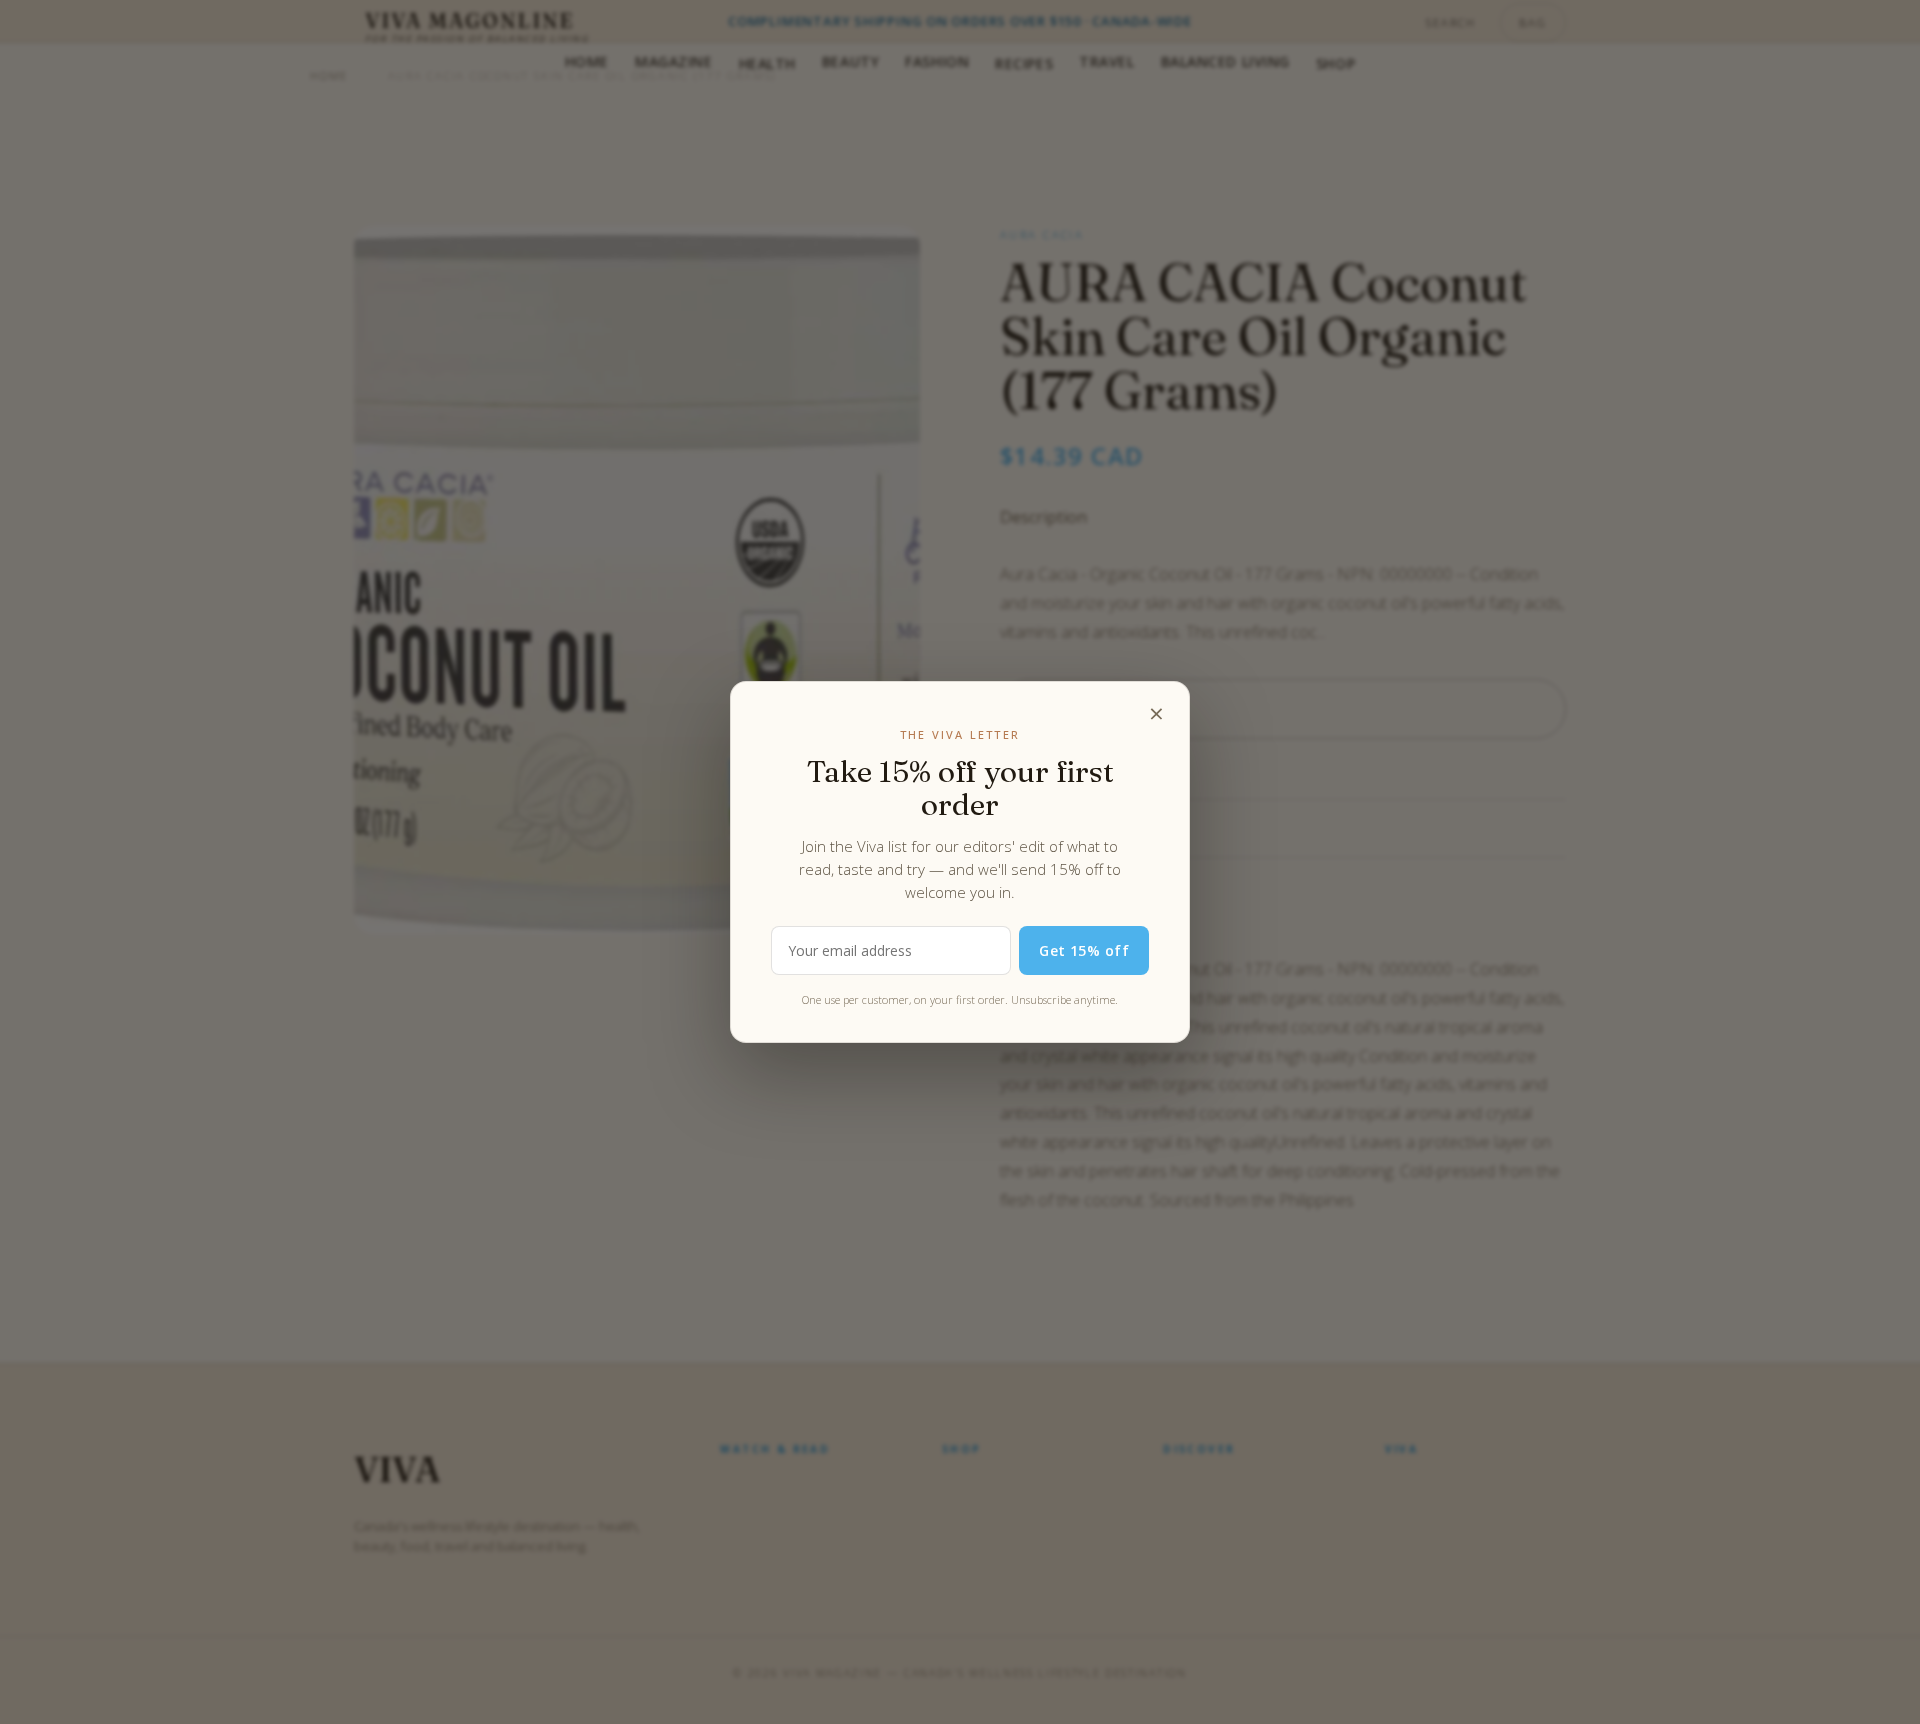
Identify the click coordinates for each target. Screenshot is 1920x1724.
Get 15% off (1084, 950)
